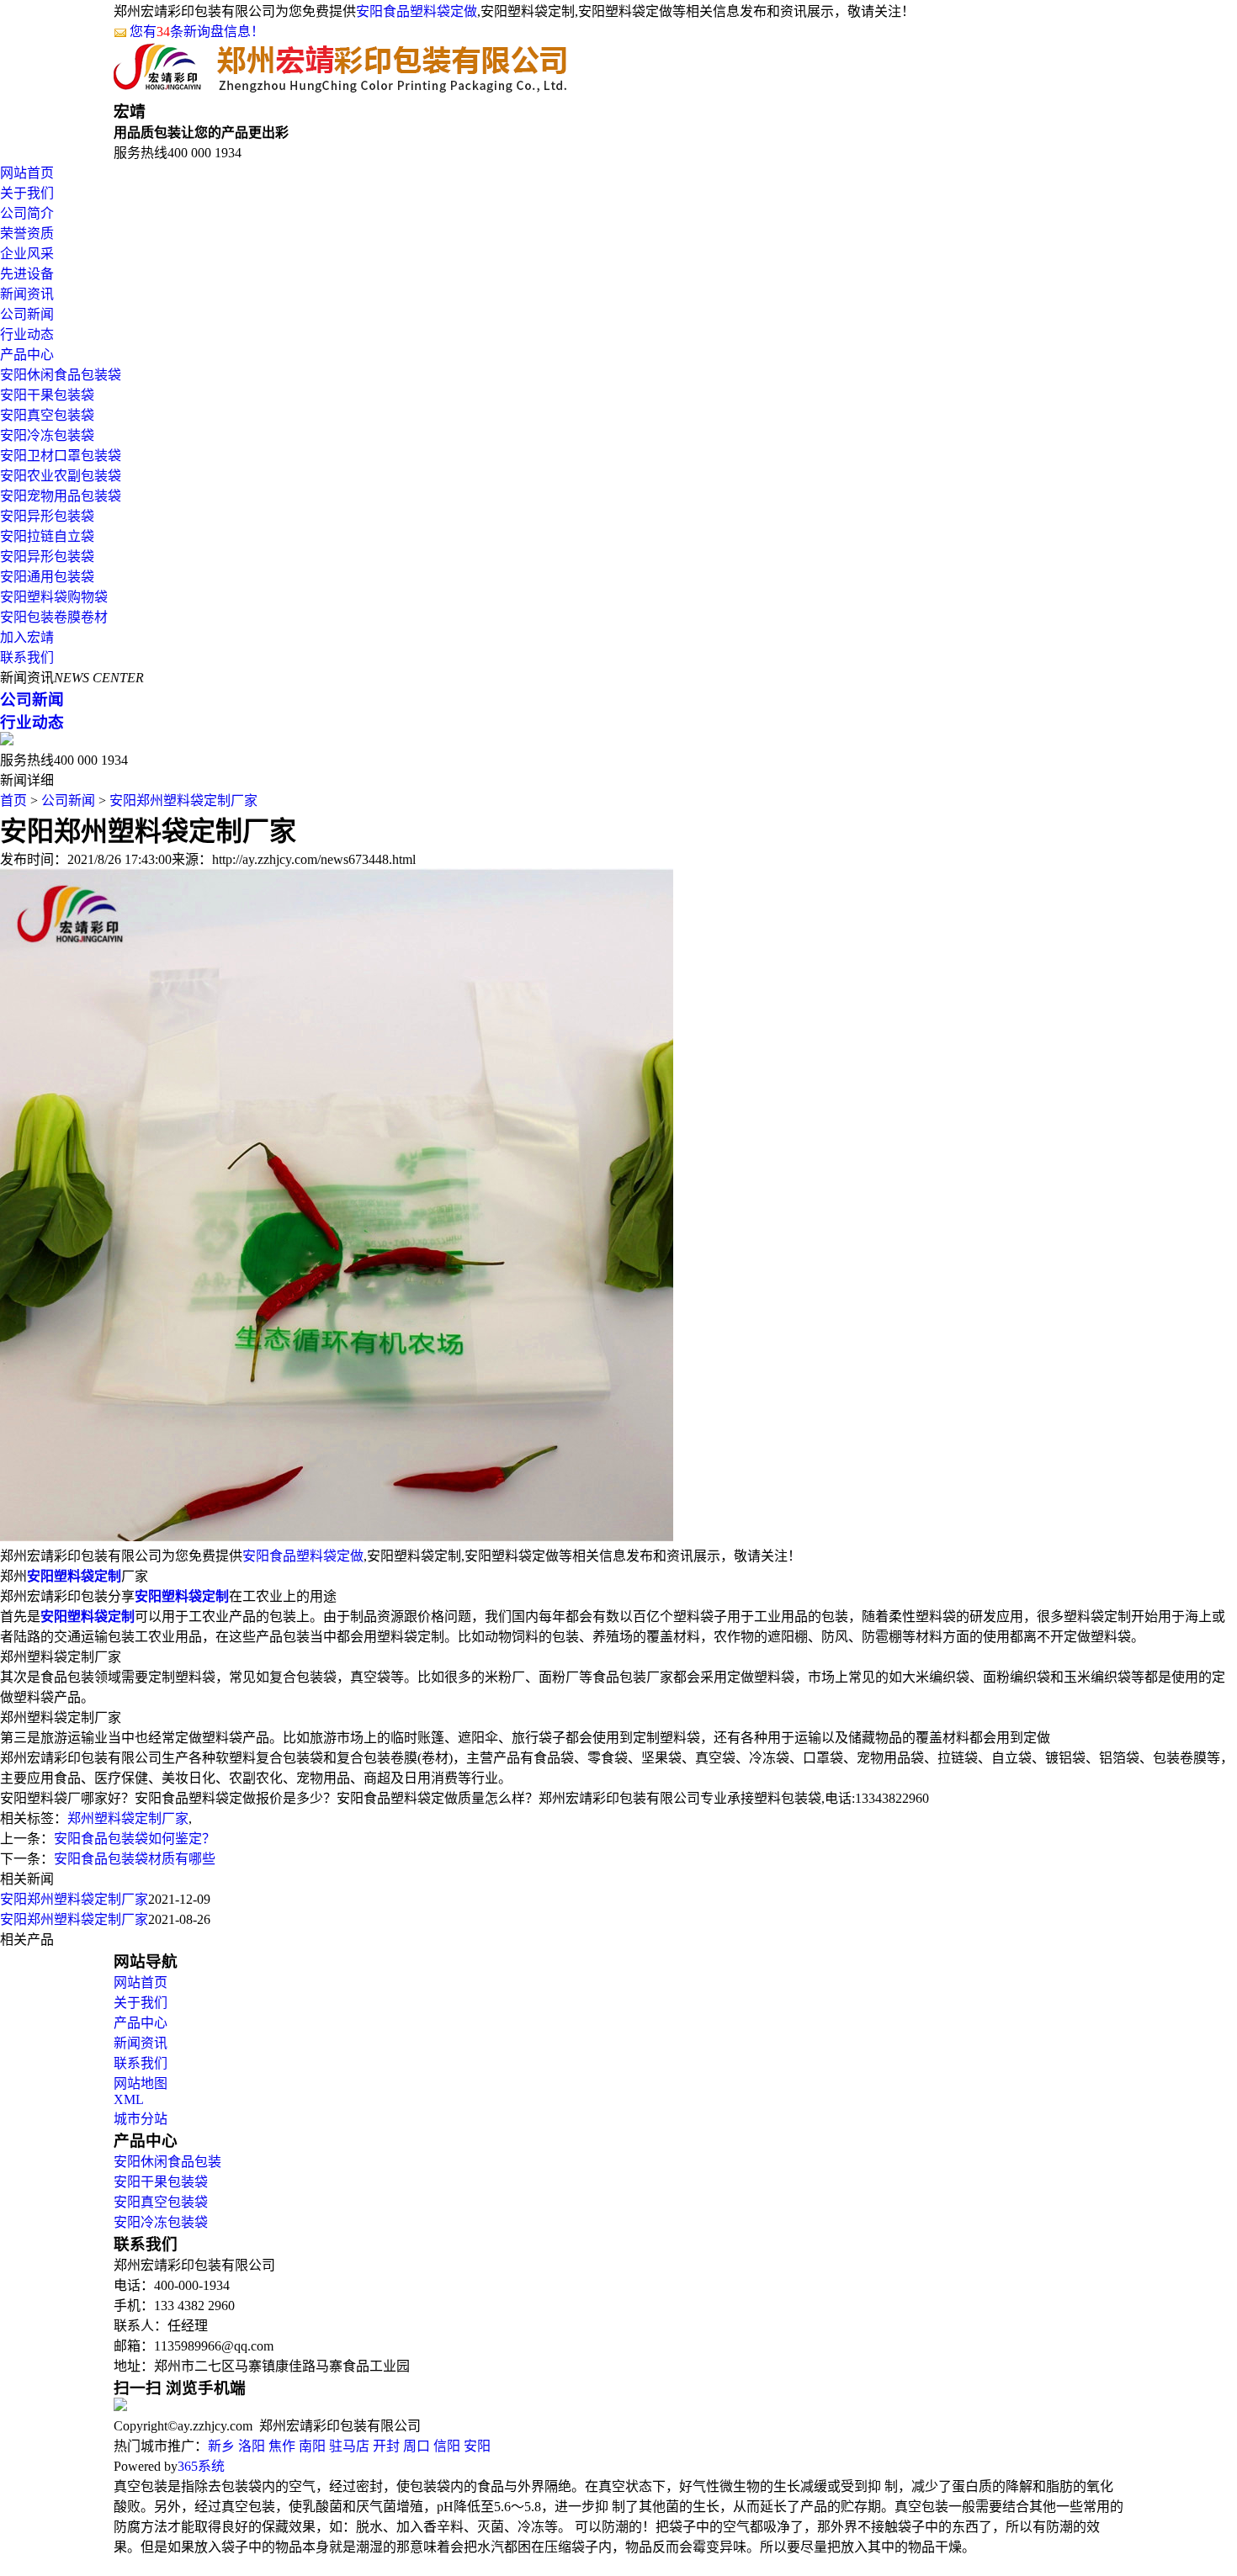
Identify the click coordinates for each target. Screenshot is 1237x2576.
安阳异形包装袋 (47, 516)
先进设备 (27, 274)
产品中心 (27, 355)
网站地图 (141, 2083)
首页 (13, 800)
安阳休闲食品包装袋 (61, 375)
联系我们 (27, 657)
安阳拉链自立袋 (47, 536)
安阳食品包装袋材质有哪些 (135, 1859)
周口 (417, 2446)
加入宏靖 (27, 637)
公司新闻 (27, 314)
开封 (386, 2446)
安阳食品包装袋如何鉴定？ (135, 1839)
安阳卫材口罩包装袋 (61, 456)
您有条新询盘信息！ (197, 32)
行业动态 (27, 334)
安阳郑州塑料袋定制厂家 (183, 800)
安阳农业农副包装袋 (61, 476)
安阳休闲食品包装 (167, 2162)
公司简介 (27, 213)
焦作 (282, 2446)
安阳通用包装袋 (47, 577)
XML (129, 2099)
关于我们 (27, 193)
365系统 (201, 2466)
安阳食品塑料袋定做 (417, 11)
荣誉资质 (27, 233)
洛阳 (252, 2446)
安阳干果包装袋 (47, 395)
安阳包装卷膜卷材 (54, 617)
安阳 (477, 2446)
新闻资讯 (27, 294)
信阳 (447, 2446)
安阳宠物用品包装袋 (61, 496)
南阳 (312, 2446)
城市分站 (141, 2119)
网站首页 (27, 173)
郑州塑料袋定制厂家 (128, 1818)
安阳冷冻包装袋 (47, 435)
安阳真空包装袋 (47, 415)
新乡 (221, 2446)
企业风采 (27, 254)
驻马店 (349, 2446)
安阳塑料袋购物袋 (54, 597)
